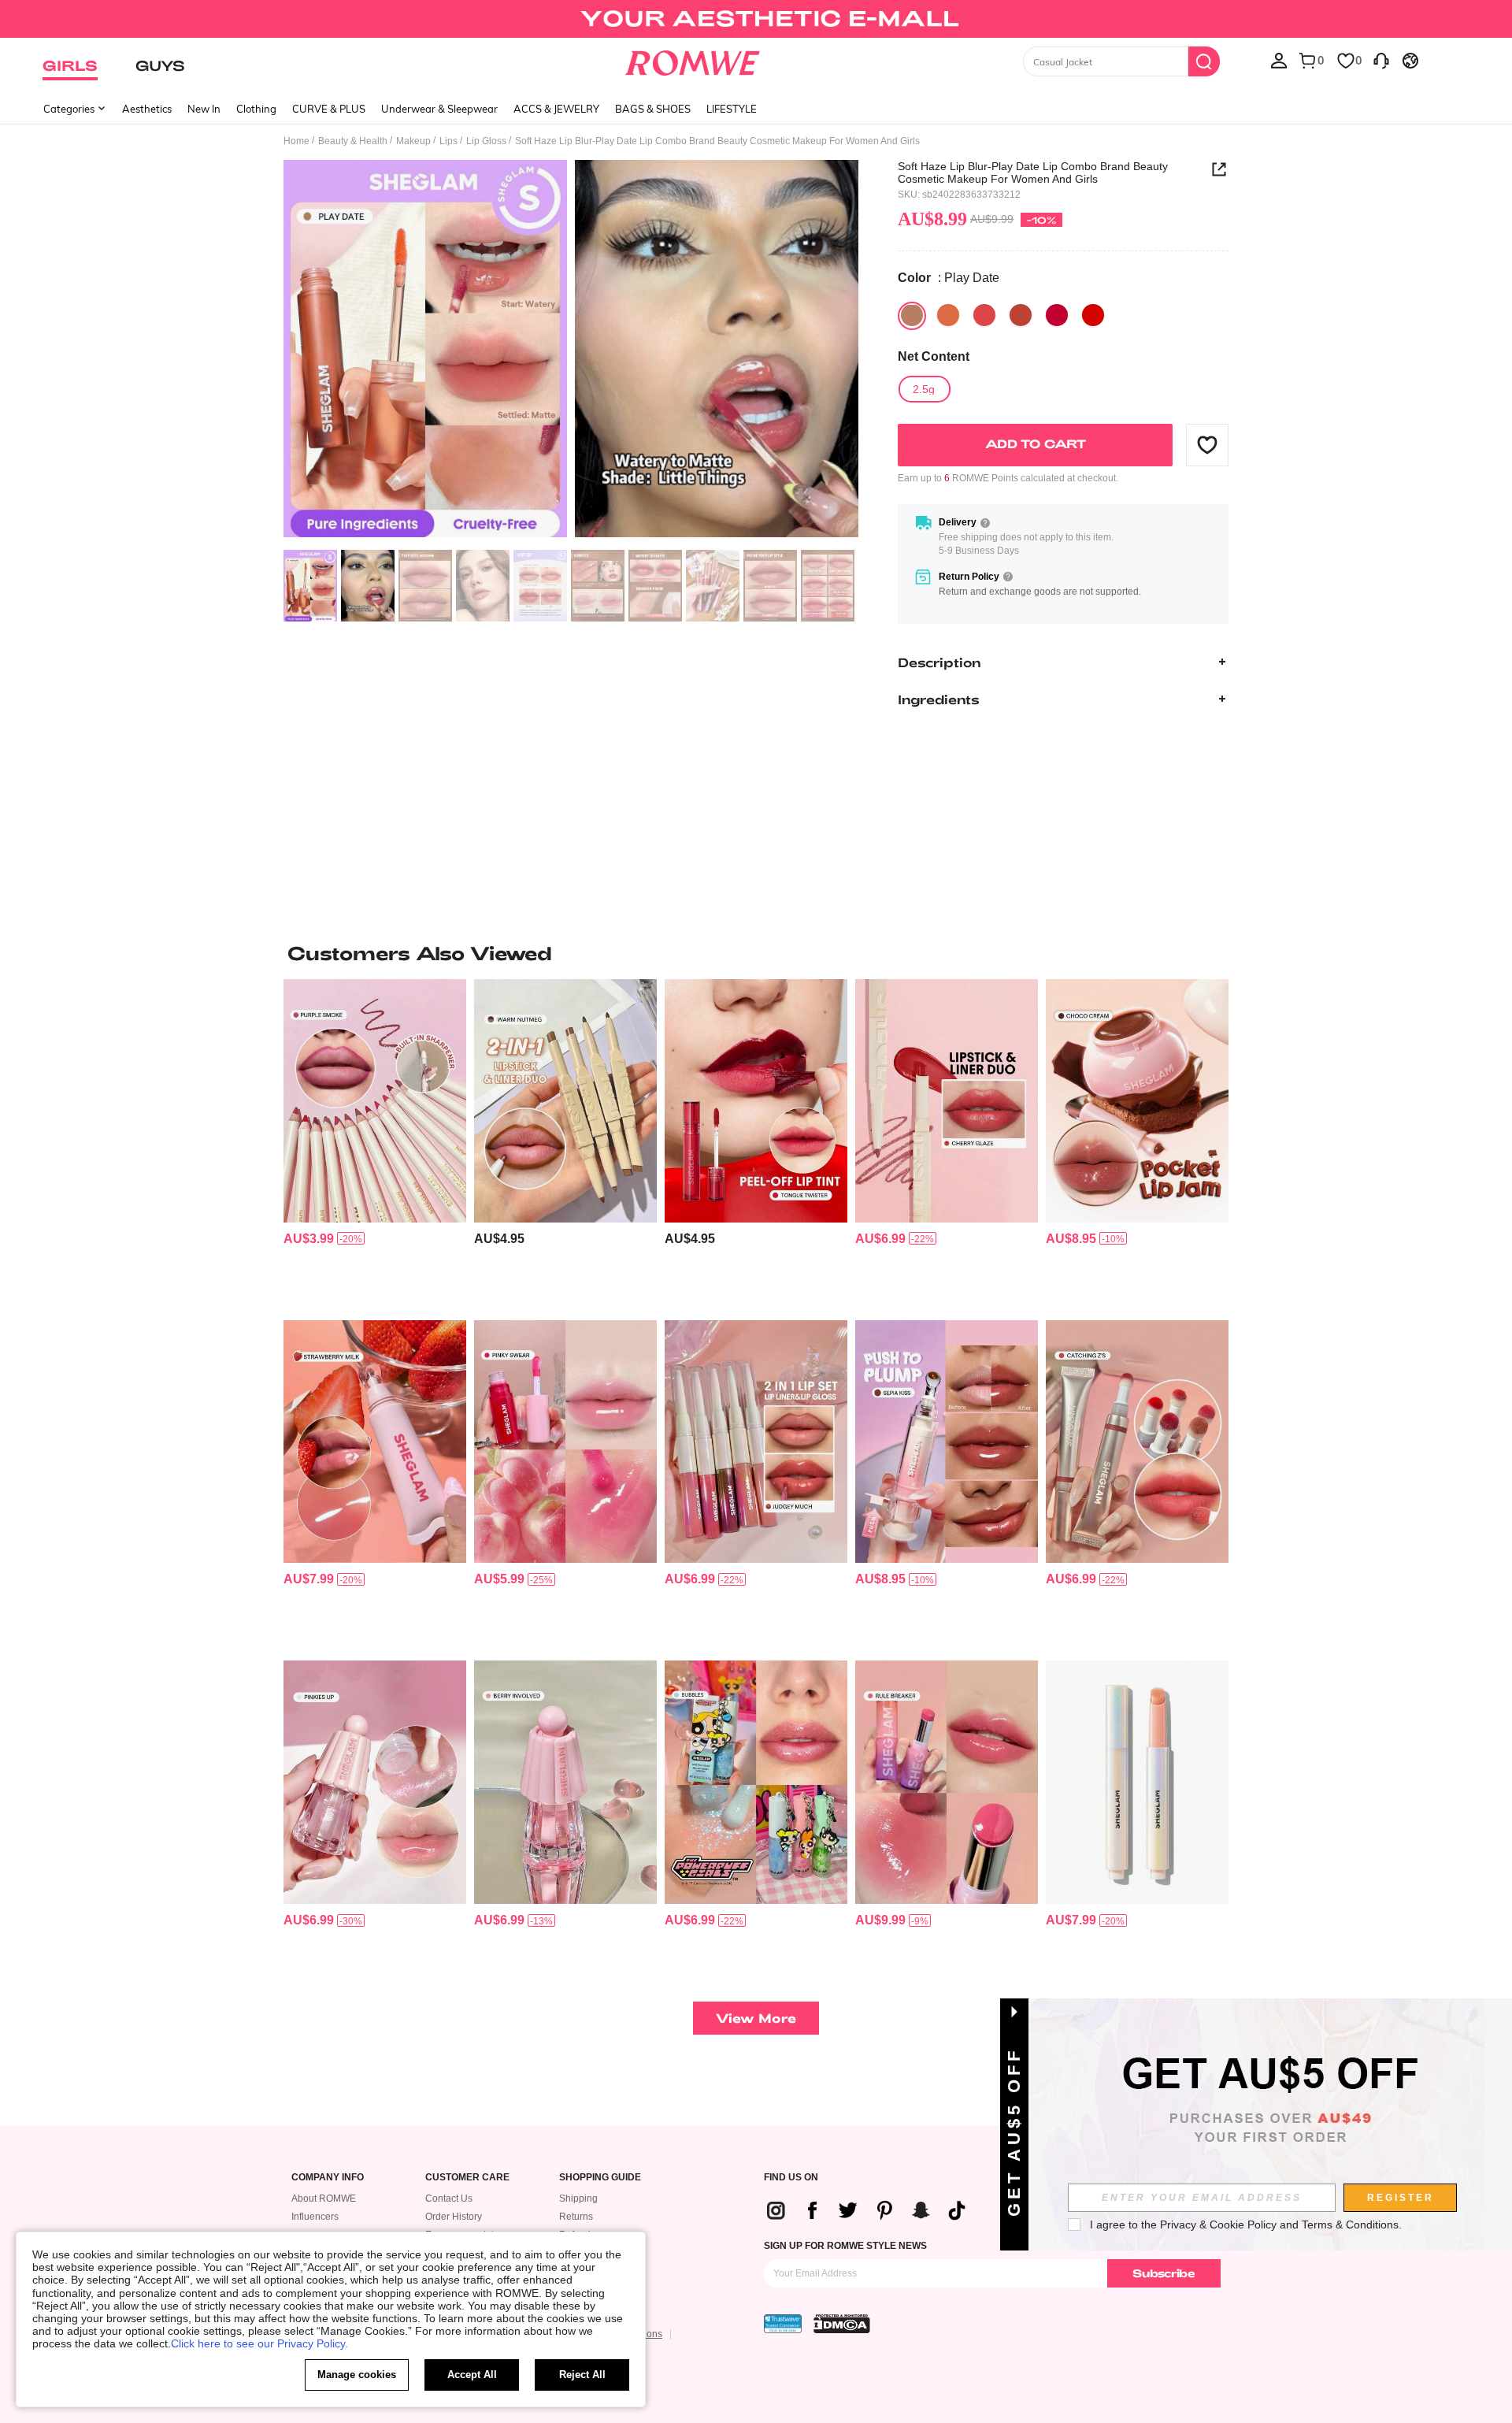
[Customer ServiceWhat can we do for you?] (1381, 60)
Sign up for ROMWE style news (845, 2246)
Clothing (256, 109)
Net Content (934, 356)
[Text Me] (1093, 315)
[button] (1207, 444)
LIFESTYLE (732, 109)
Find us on (791, 2178)
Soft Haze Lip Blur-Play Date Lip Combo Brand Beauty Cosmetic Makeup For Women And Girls (1033, 173)
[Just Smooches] (1057, 315)
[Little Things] (984, 315)
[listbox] (1279, 60)
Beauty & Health (353, 141)
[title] (756, 953)
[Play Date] (912, 315)
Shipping (578, 2199)
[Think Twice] (1021, 315)
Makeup (413, 141)
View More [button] (756, 2018)
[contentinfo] (309, 1239)
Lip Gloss (486, 141)
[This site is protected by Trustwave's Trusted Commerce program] (783, 2324)
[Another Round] (948, 315)
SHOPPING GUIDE (600, 2178)
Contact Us (449, 2199)
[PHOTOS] (571, 351)
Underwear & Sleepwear (439, 109)
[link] (756, 19)
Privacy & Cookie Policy (1218, 2224)
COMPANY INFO (328, 2178)
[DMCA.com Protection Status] (842, 2324)
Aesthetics (147, 109)
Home (296, 141)
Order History (454, 2217)
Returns (576, 2217)
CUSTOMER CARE (467, 2178)
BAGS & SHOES (653, 109)
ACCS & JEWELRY (556, 109)
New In (204, 109)
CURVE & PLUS (329, 109)
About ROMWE (324, 2199)
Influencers (315, 2217)
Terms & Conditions (1350, 2224)
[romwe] (693, 60)
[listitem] (375, 1143)
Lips (448, 141)
